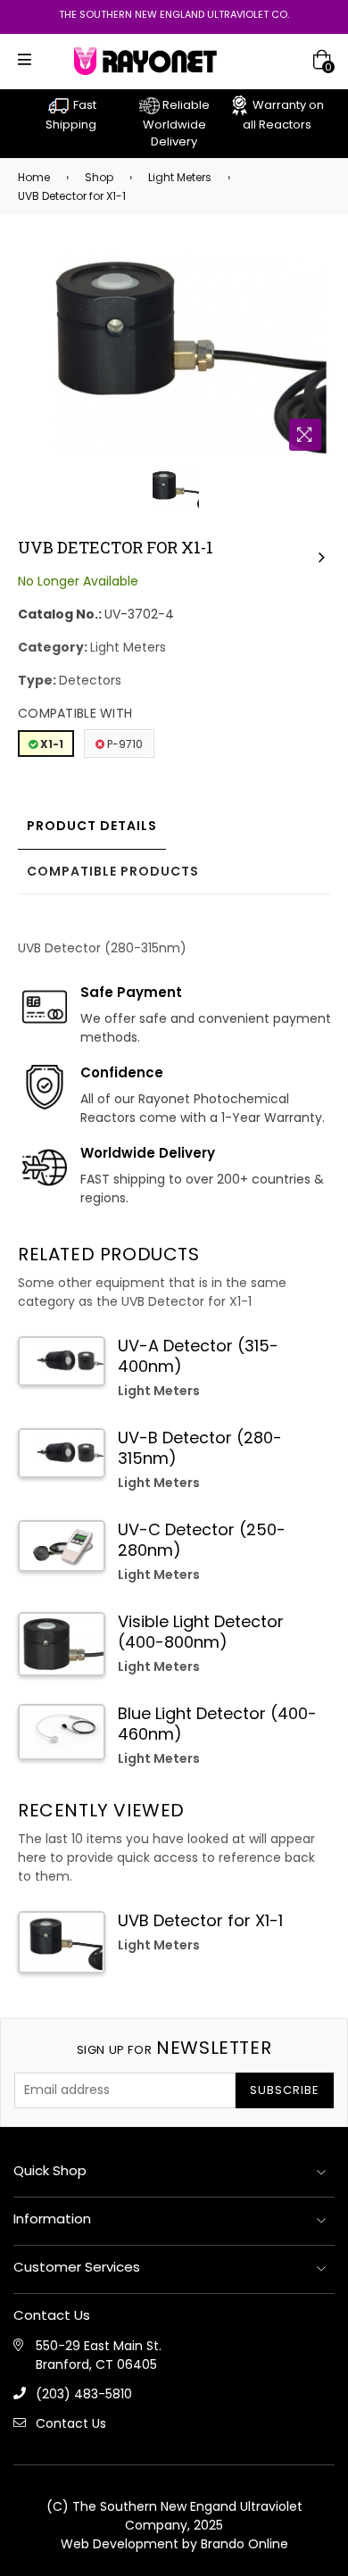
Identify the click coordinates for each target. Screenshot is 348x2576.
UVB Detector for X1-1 (200, 1920)
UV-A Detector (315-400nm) (198, 1356)
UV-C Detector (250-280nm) (202, 1540)
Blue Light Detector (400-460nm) (217, 1724)
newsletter (174, 2048)
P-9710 (124, 744)
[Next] (321, 556)
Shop (99, 177)
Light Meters (180, 177)
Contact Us (71, 2423)
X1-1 (50, 744)
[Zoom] (305, 435)
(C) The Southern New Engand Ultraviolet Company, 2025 (174, 2516)
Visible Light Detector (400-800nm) (201, 1632)
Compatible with (75, 713)
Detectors (90, 680)
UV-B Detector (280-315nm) (200, 1448)
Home (34, 177)
